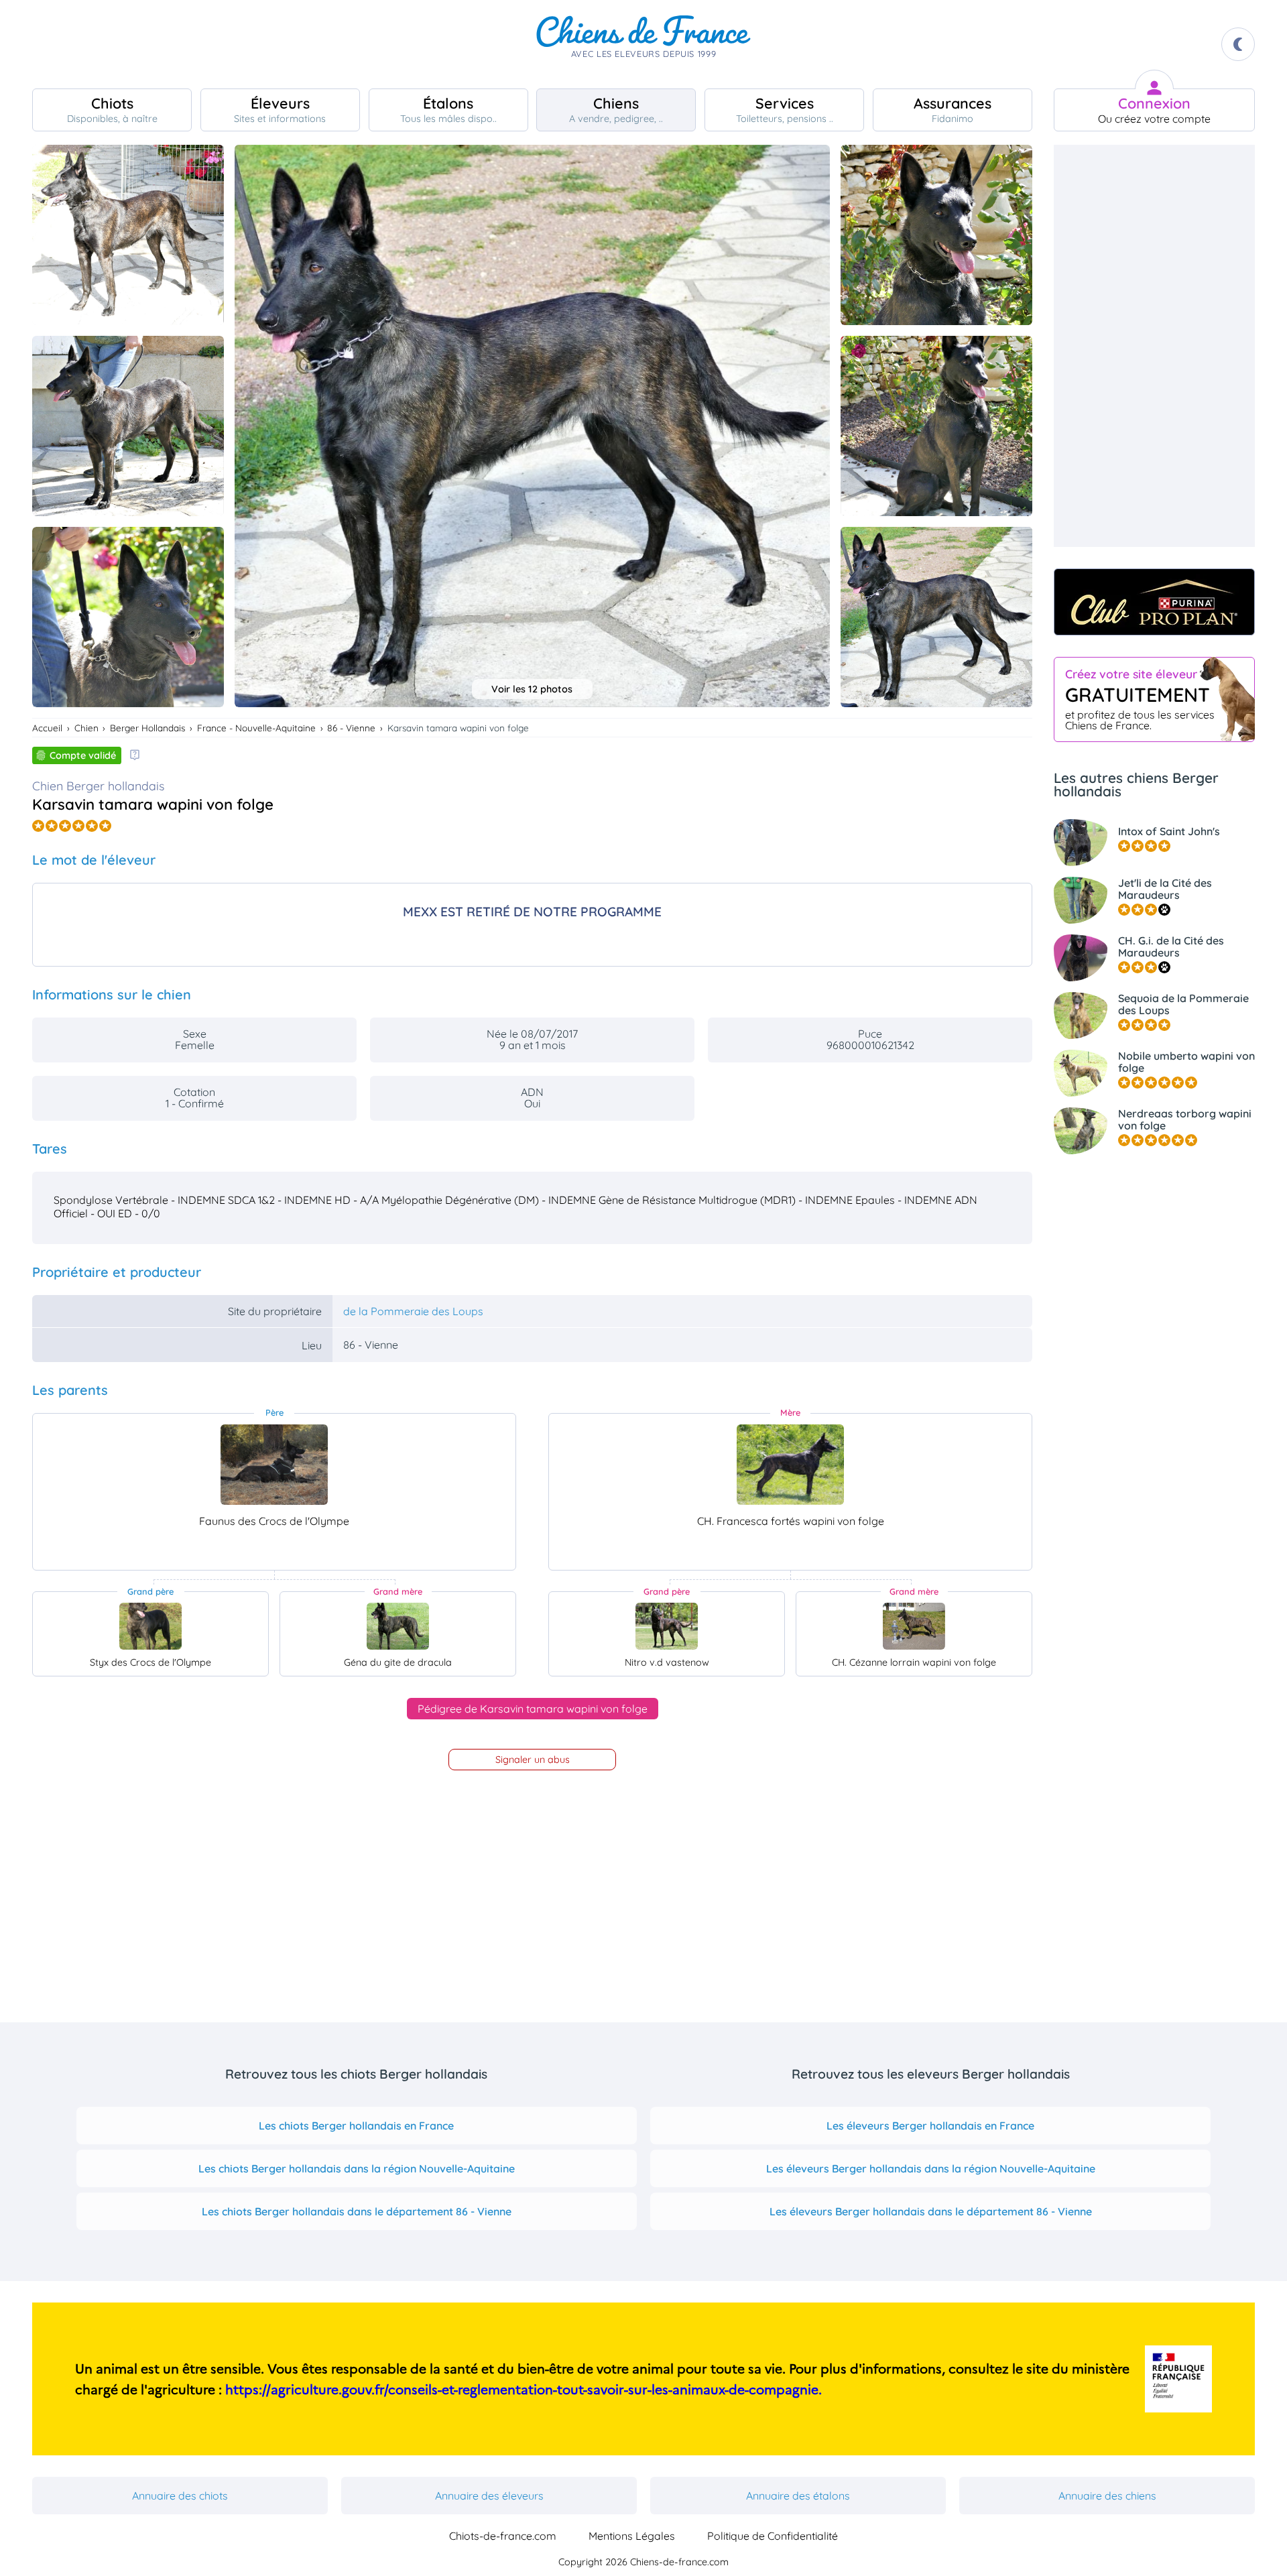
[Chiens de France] (643, 44)
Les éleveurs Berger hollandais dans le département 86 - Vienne (931, 2211)
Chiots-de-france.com (503, 2536)
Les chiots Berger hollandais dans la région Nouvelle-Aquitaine (357, 2168)
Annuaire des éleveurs (489, 2496)
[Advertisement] (1154, 346)
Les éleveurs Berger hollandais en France (930, 2126)
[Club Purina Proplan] (1154, 602)
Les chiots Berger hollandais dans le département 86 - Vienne (357, 2211)
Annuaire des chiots (180, 2496)
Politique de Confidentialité (773, 2536)
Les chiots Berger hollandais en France (356, 2126)
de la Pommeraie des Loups (413, 1311)
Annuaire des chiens (1107, 2496)
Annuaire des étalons (798, 2496)
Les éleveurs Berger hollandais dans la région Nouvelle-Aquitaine (931, 2168)
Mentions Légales (632, 2536)
